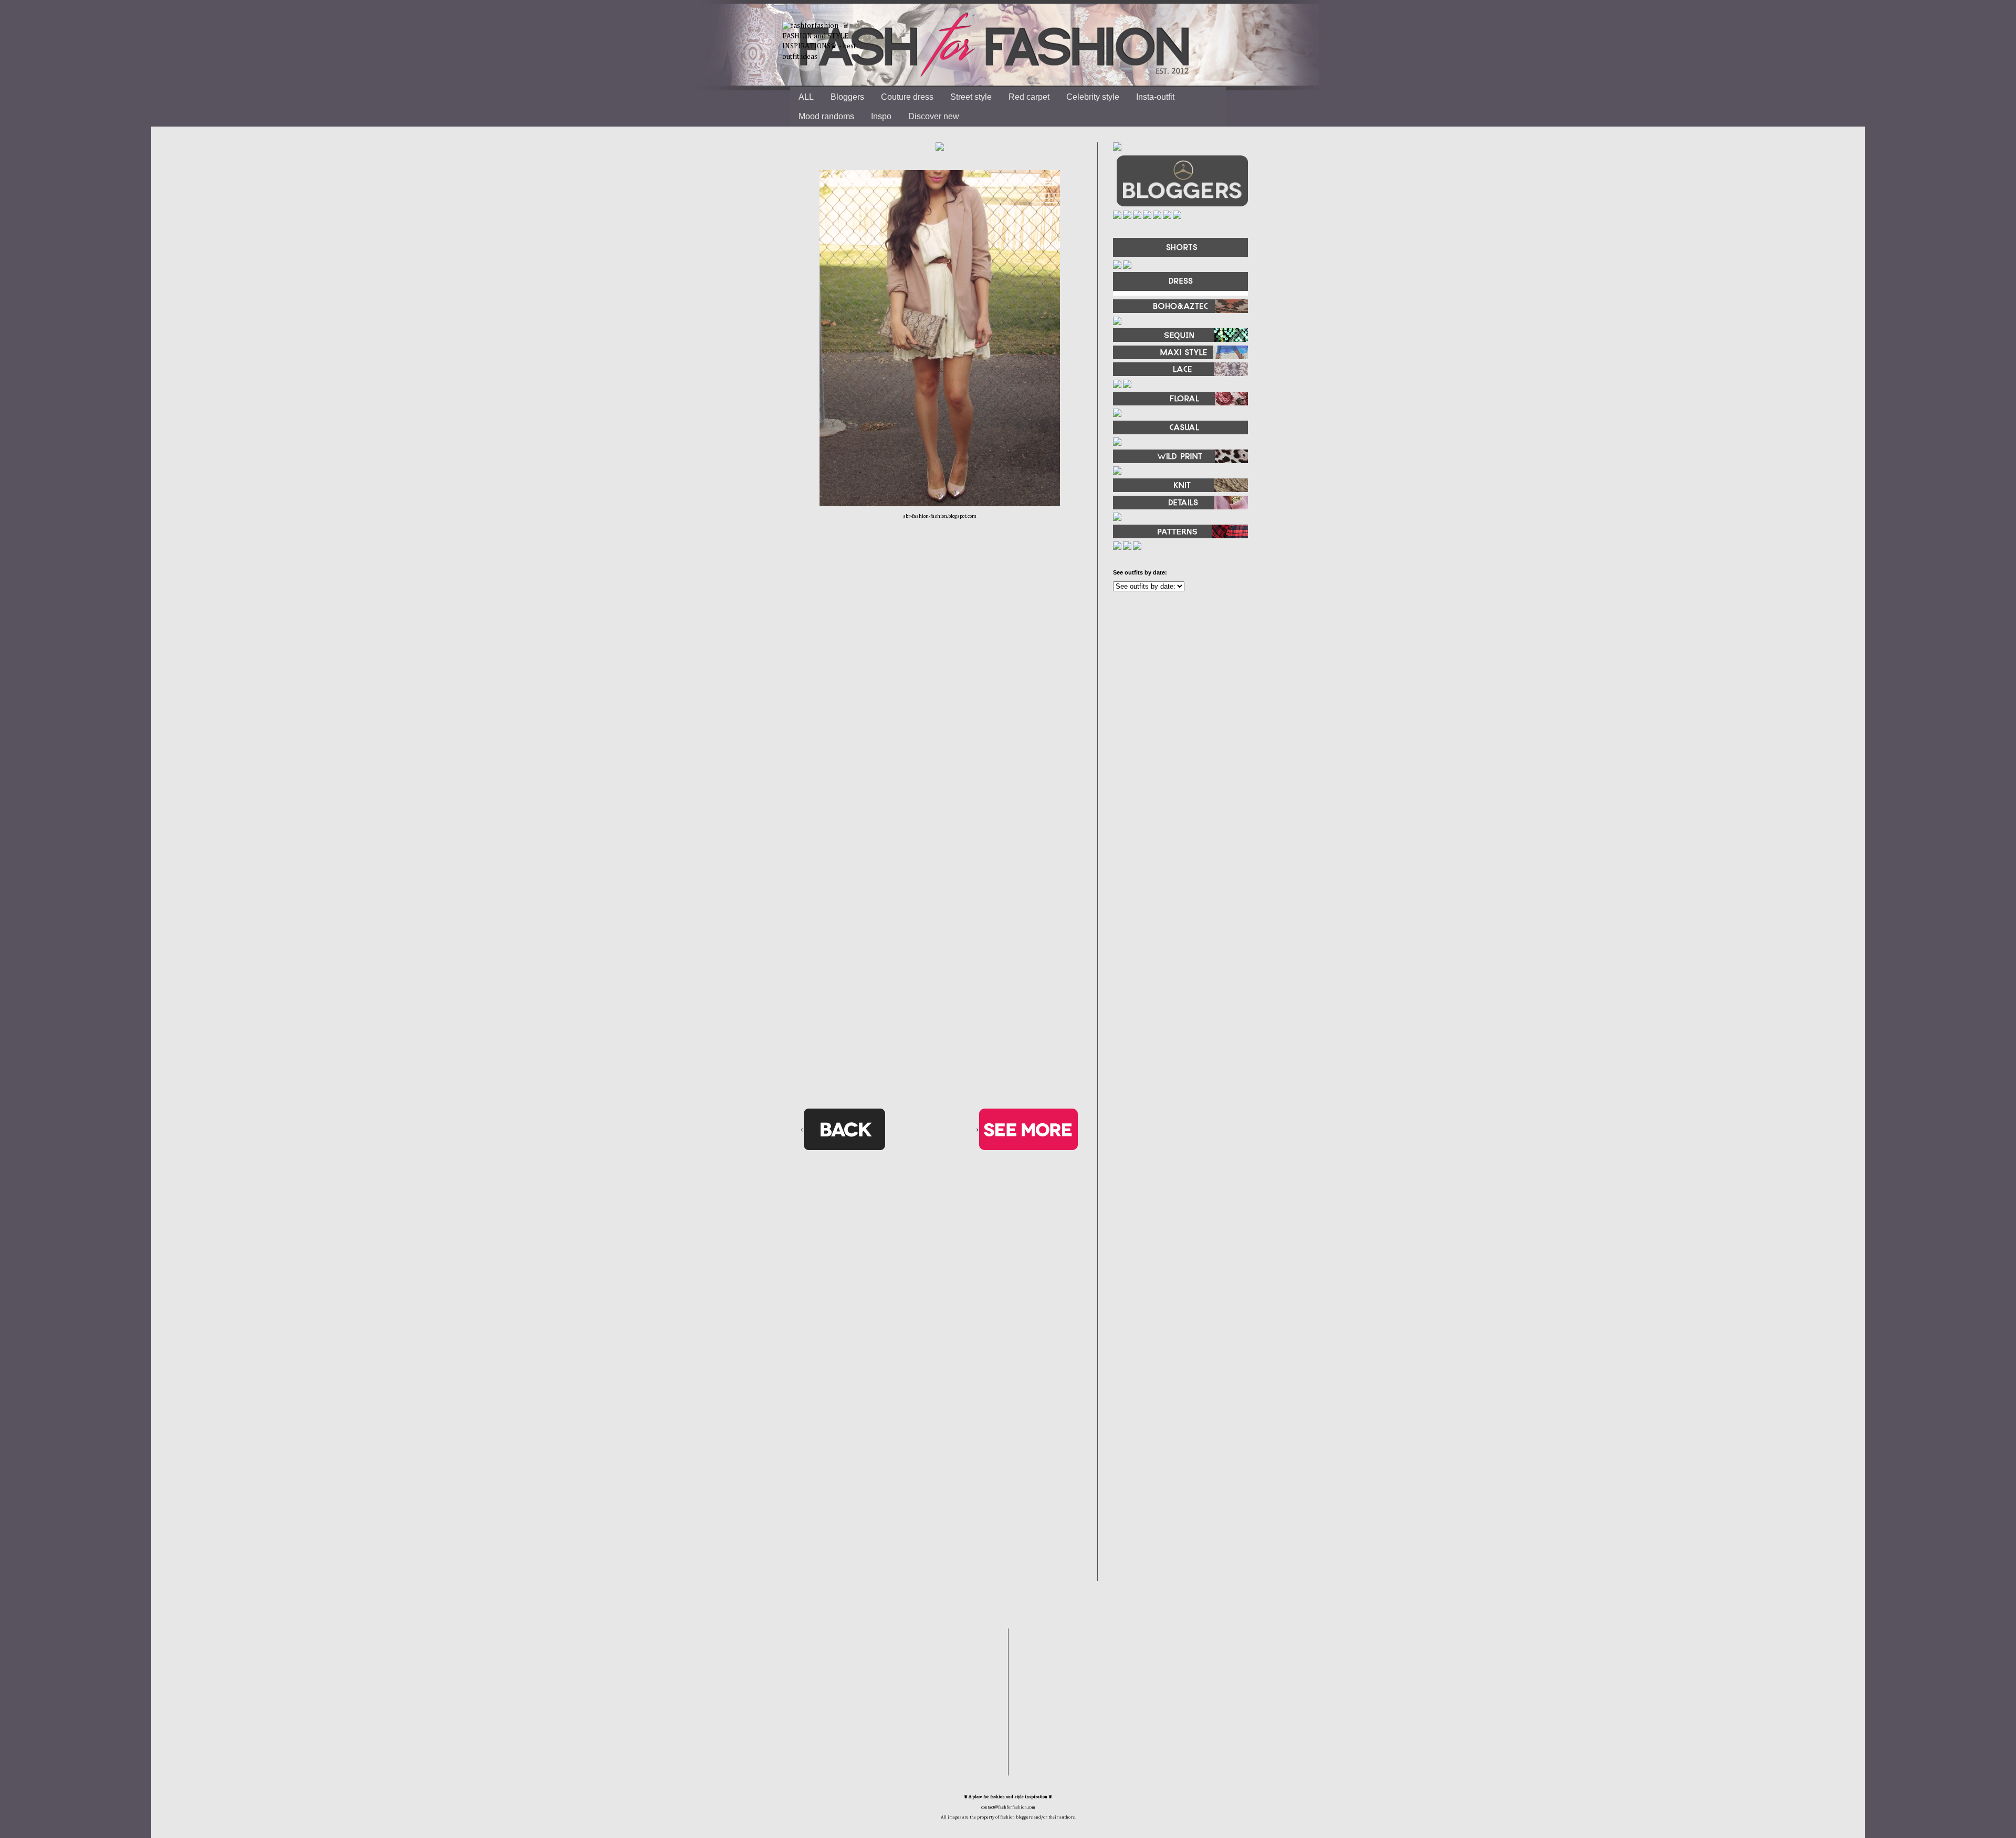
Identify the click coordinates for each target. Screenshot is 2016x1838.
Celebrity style (1093, 97)
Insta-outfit (1155, 97)
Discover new (934, 116)
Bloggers (847, 97)
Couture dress (907, 97)
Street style (971, 97)
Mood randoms (826, 116)
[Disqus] (940, 692)
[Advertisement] (1176, 713)
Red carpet (1029, 97)
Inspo (881, 116)
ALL (806, 97)
